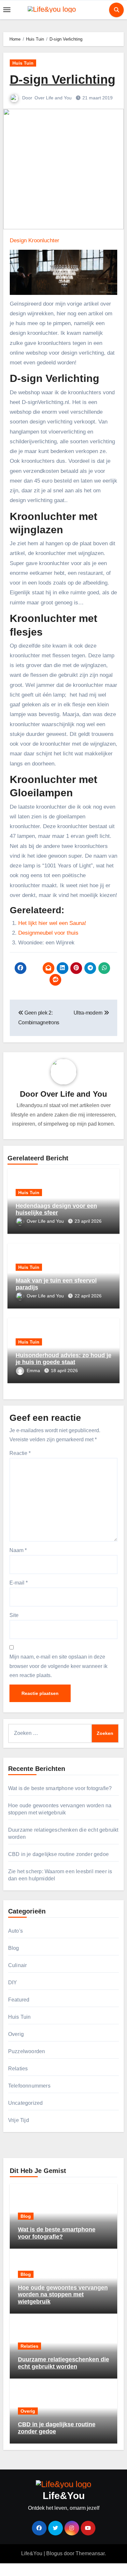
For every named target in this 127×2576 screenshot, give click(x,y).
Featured (19, 2000)
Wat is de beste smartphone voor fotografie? (60, 1788)
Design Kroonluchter (35, 240)
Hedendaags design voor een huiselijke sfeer (56, 1209)
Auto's (15, 1931)
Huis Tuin (23, 63)
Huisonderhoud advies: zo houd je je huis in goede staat (63, 1359)
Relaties (18, 2069)
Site (14, 1615)
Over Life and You (54, 98)
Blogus (54, 2553)
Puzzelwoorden (27, 2051)
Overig (16, 2034)
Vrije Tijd (19, 2120)
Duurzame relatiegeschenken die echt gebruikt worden (63, 2363)
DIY (13, 1983)
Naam (18, 1550)
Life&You (64, 2496)
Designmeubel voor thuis (48, 933)
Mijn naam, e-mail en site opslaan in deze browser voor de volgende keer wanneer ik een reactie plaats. (58, 1666)
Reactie (20, 1453)
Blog (14, 1948)
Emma (34, 1370)
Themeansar (90, 2553)
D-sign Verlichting (63, 80)
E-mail (19, 1583)
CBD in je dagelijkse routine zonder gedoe (58, 1854)
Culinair (18, 1965)
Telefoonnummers (29, 2086)
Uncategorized (26, 2103)
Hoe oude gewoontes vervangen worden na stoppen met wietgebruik (63, 2295)
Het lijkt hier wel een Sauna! (52, 923)
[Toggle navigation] (7, 10)
